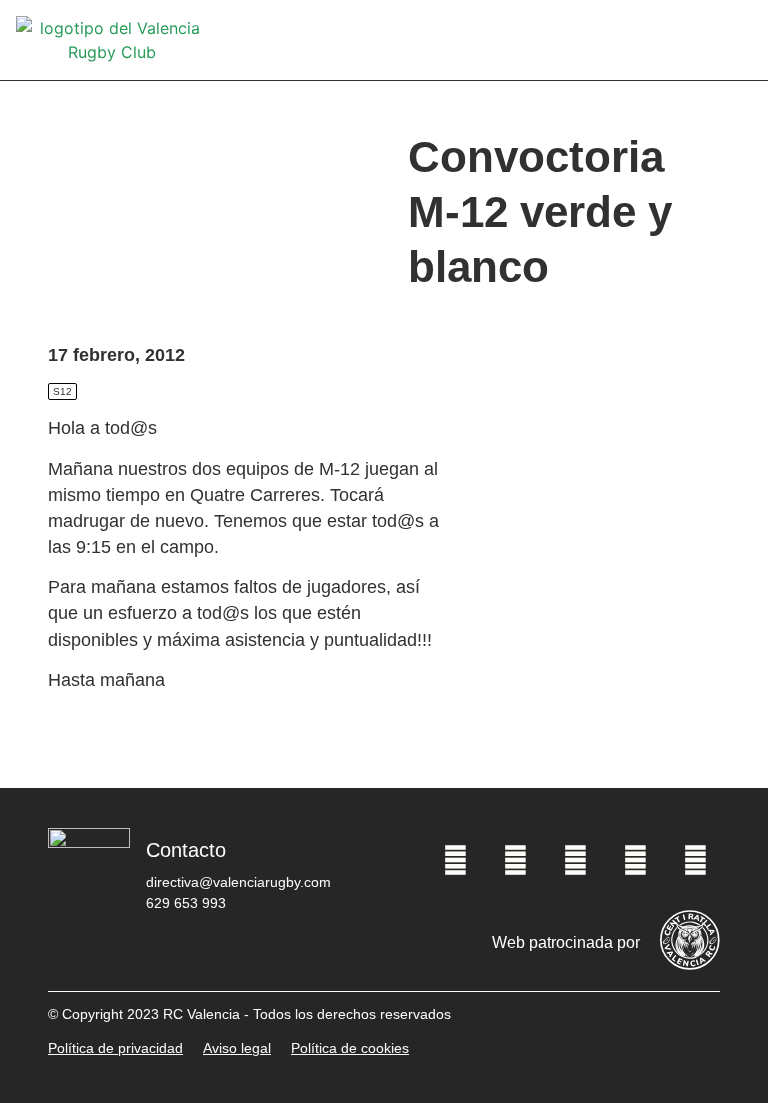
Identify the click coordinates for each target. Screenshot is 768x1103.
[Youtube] (635, 861)
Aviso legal (237, 1048)
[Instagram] (575, 861)
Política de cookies (350, 1048)
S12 (62, 391)
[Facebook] (455, 861)
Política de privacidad (115, 1048)
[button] (738, 40)
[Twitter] (515, 861)
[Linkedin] (695, 861)
